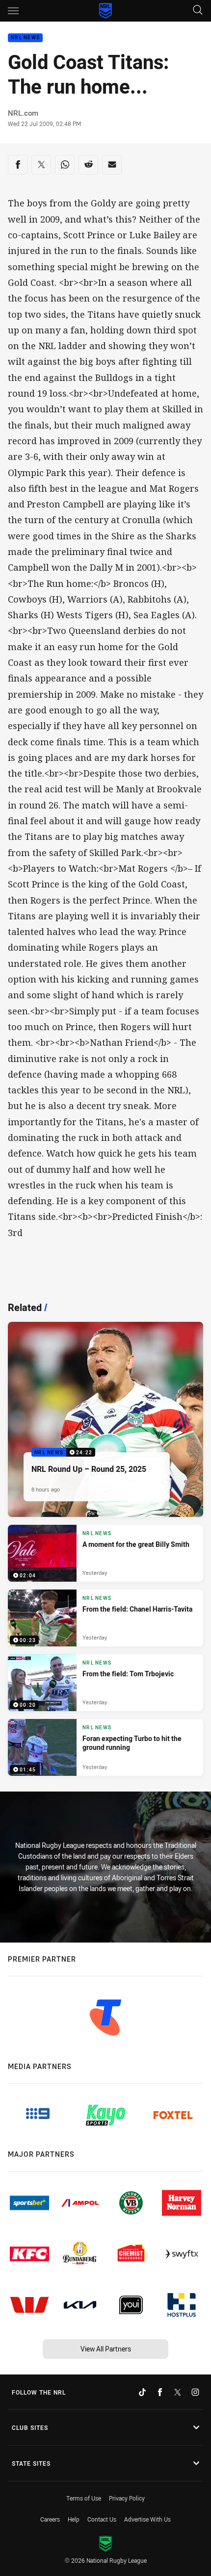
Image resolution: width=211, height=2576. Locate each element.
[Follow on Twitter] (178, 2392)
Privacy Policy (127, 2498)
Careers (50, 2519)
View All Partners (106, 2349)
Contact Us (102, 2519)
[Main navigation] (13, 11)
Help (74, 2519)
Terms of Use (84, 2498)
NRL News (25, 38)
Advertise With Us (147, 2519)
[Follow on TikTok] (142, 2392)
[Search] (198, 11)
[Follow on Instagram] (195, 2392)
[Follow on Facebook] (160, 2392)
